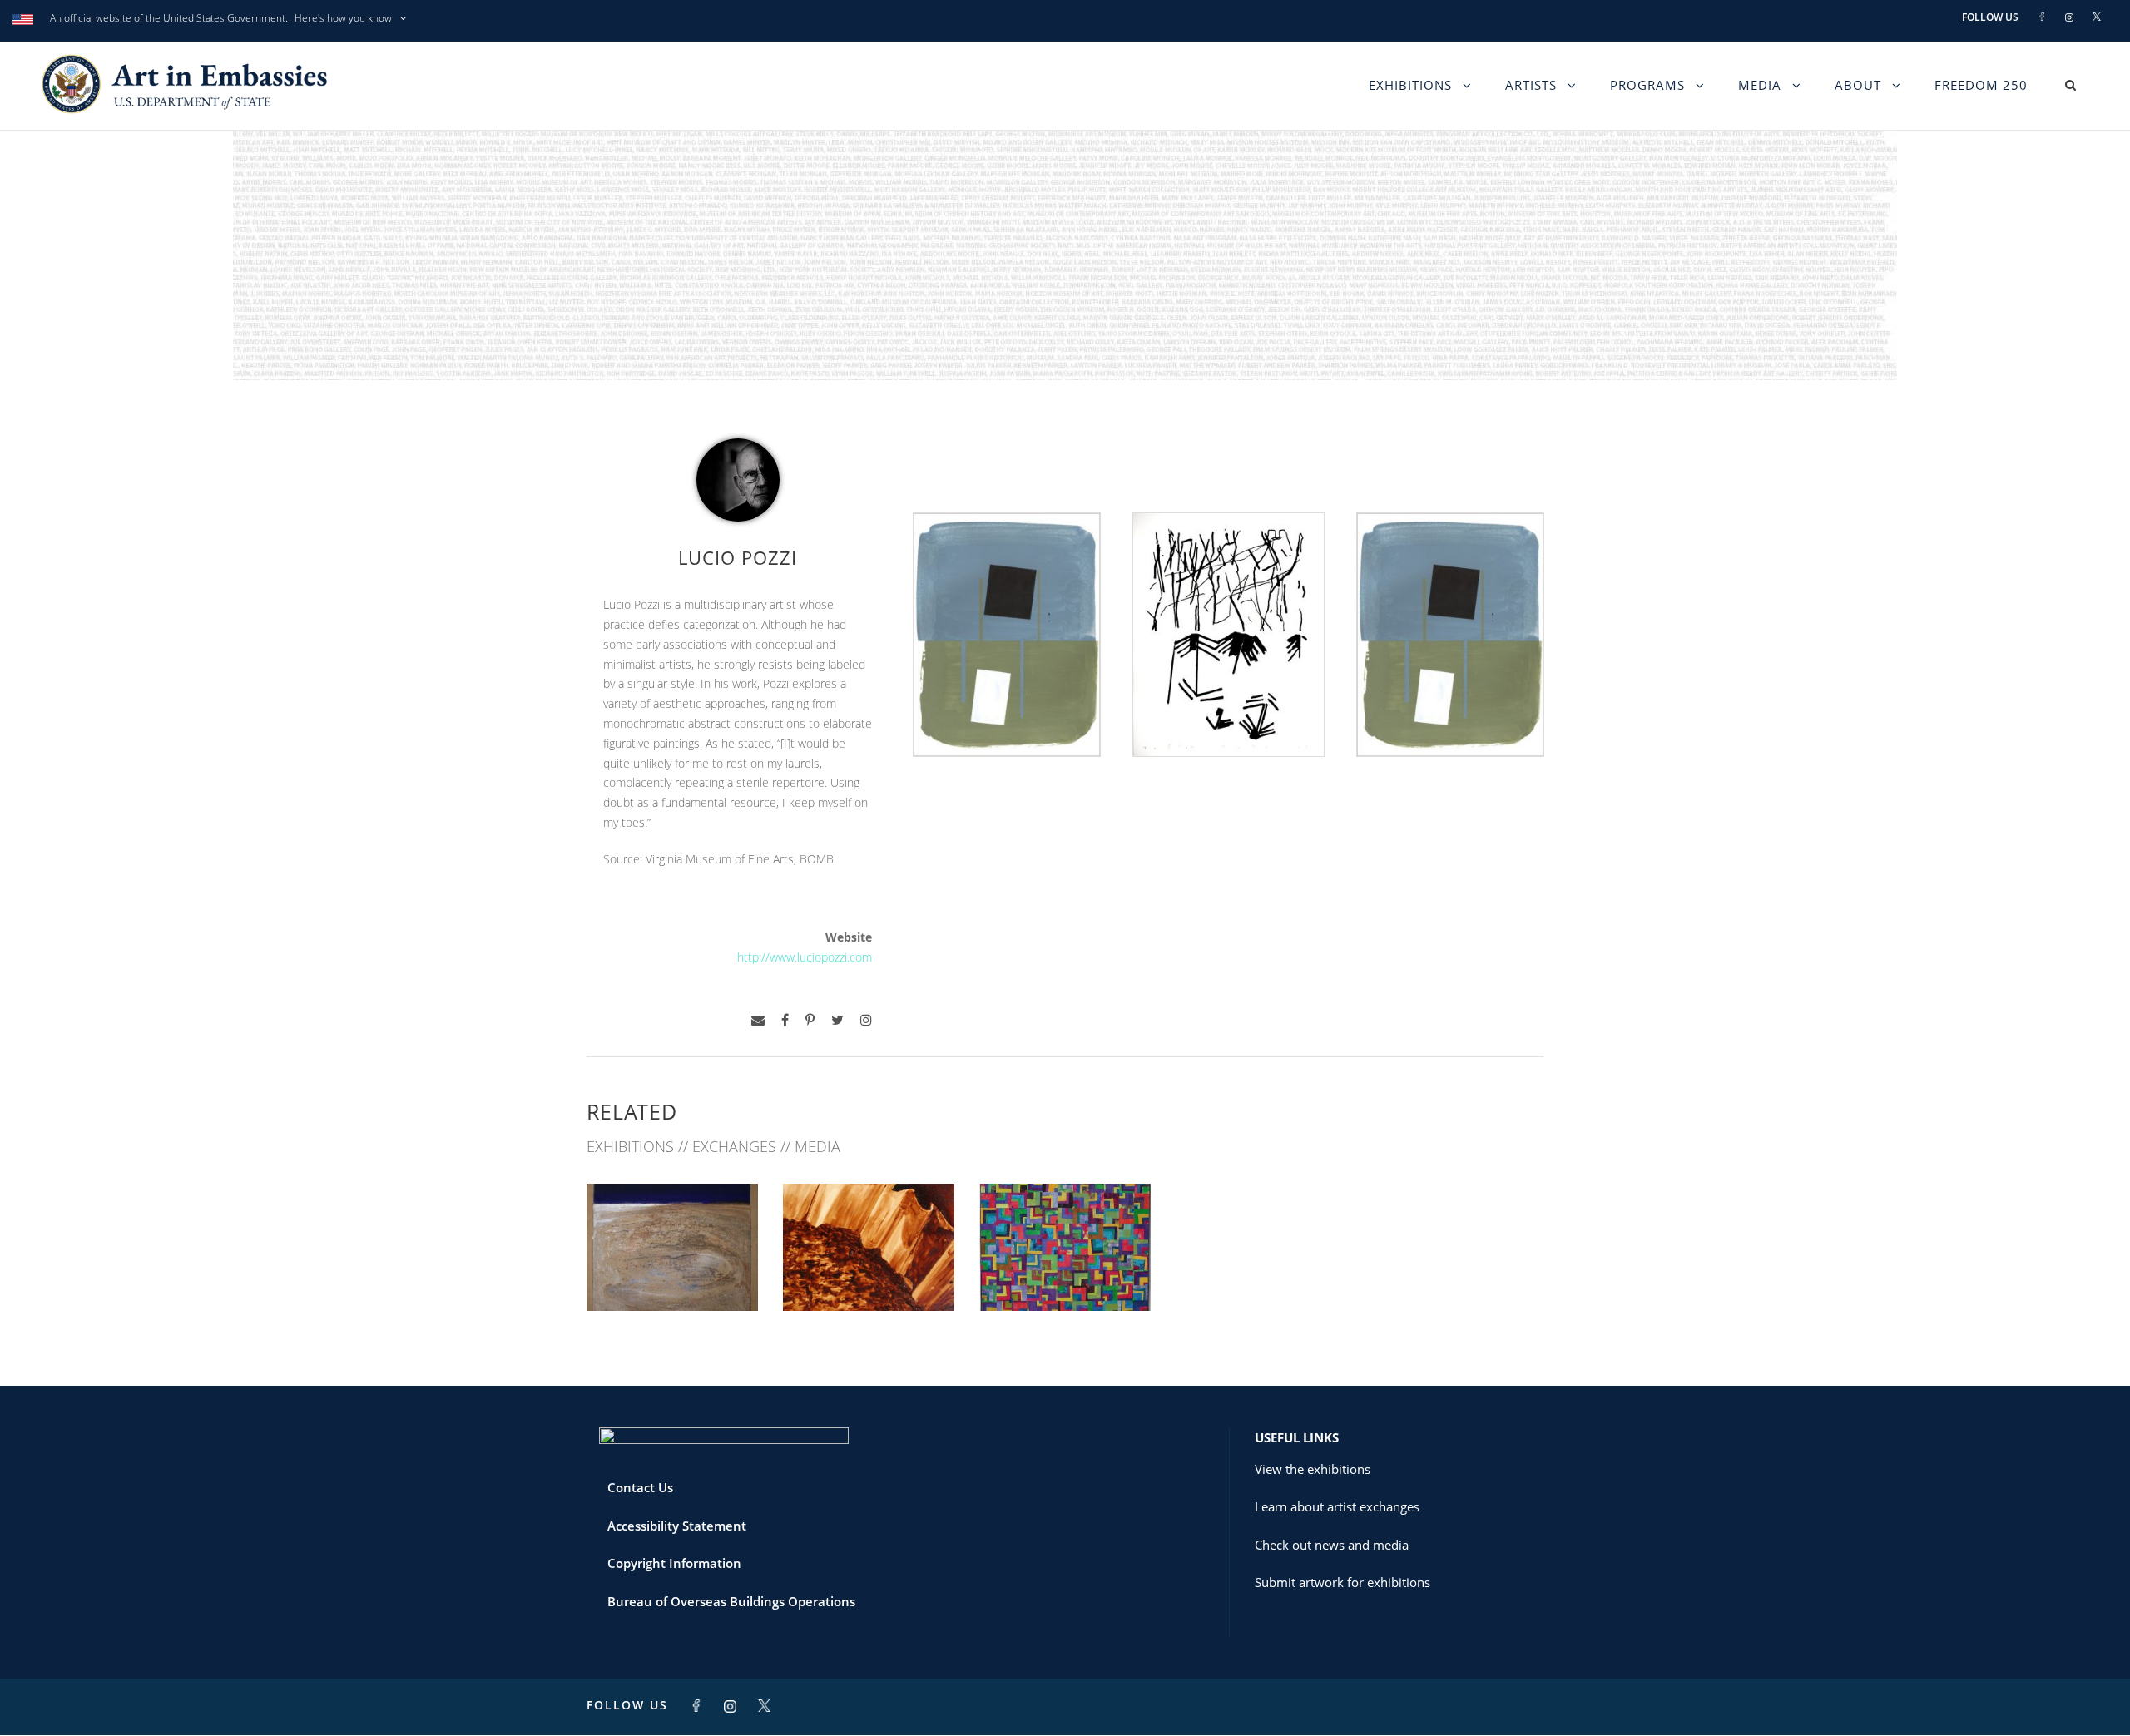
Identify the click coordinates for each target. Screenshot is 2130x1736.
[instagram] (866, 1020)
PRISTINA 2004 (1065, 1274)
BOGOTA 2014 (869, 1274)
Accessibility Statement (677, 1526)
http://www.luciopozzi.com (805, 957)
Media (1760, 85)
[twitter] (837, 1020)
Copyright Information (674, 1563)
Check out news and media (1332, 1545)
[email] (758, 1020)
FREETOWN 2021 (672, 1274)
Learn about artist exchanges (1337, 1506)
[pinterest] (810, 1020)
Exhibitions (1410, 85)
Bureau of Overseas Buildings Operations (731, 1601)
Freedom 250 (1981, 85)
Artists (1531, 85)
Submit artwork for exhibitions (1342, 1582)
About (1858, 85)
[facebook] (785, 1020)
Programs (1647, 85)
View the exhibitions (1313, 1469)
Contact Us (640, 1487)
